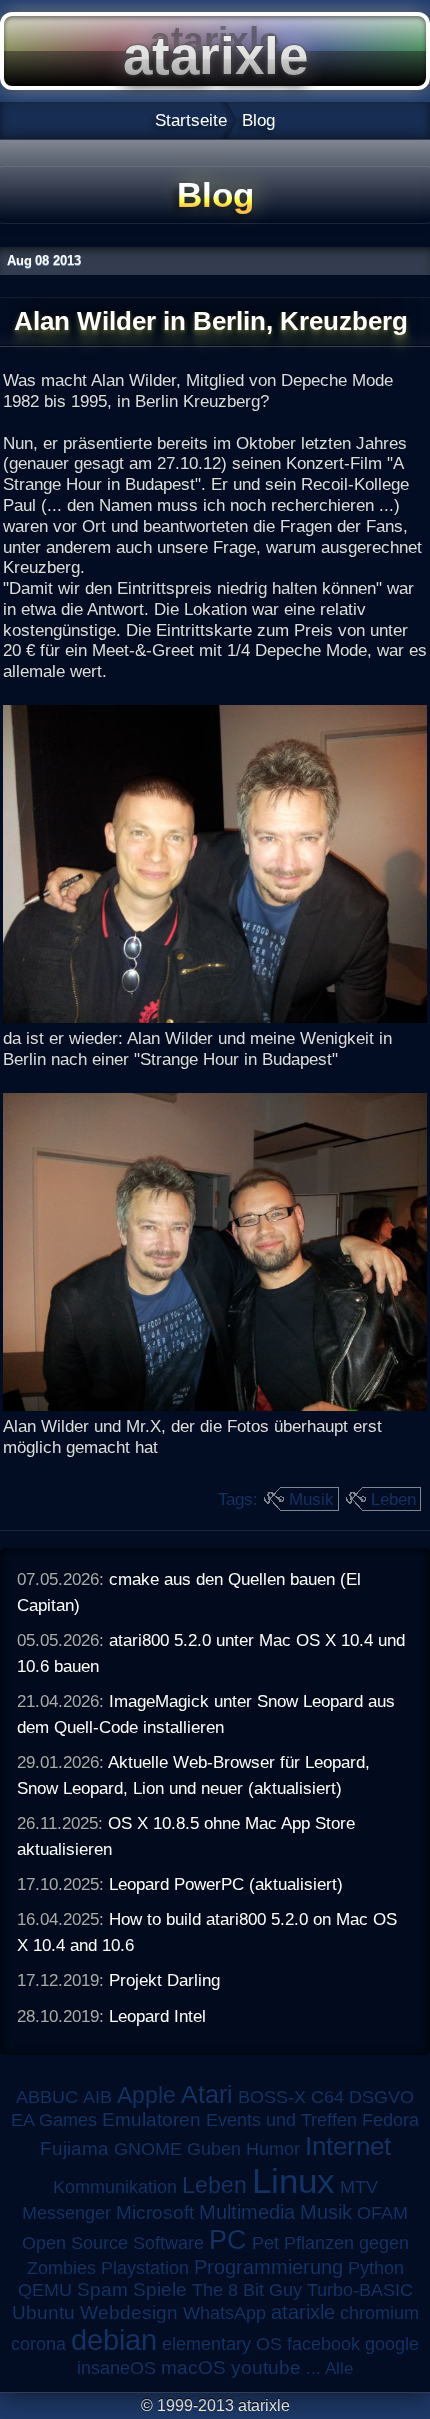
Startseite (191, 120)
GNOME (148, 2149)
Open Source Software (113, 2243)
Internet (348, 2146)
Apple (146, 2095)
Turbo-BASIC (360, 2289)
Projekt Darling (164, 1980)
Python (376, 2268)
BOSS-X (272, 2097)
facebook (323, 2344)
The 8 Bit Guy (247, 2290)
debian (114, 2340)
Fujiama (74, 2148)
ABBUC (47, 2097)
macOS (193, 2367)
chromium (379, 2313)
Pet (265, 2243)
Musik (311, 1499)
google (392, 2344)
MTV (359, 2186)
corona (38, 2344)
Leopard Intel (157, 2016)
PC (228, 2239)
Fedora (390, 2120)
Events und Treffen (281, 2120)
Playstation (145, 2268)
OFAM (382, 2213)
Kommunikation (115, 2187)
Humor (273, 2149)
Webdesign (129, 2312)
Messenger (66, 2213)
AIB (97, 2097)
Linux (293, 2181)
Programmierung (268, 2267)
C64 (327, 2097)
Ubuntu (43, 2312)
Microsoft (155, 2212)
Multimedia (247, 2212)
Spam (102, 2289)
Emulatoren (151, 2119)
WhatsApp (224, 2313)
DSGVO (381, 2097)
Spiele (160, 2289)
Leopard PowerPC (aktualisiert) (226, 1884)
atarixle (303, 2312)
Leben (393, 1499)
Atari (207, 2094)
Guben (214, 2149)
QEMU (45, 2290)
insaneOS (116, 2368)
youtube (266, 2367)
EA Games (54, 2120)
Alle (339, 2368)
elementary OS (222, 2344)
